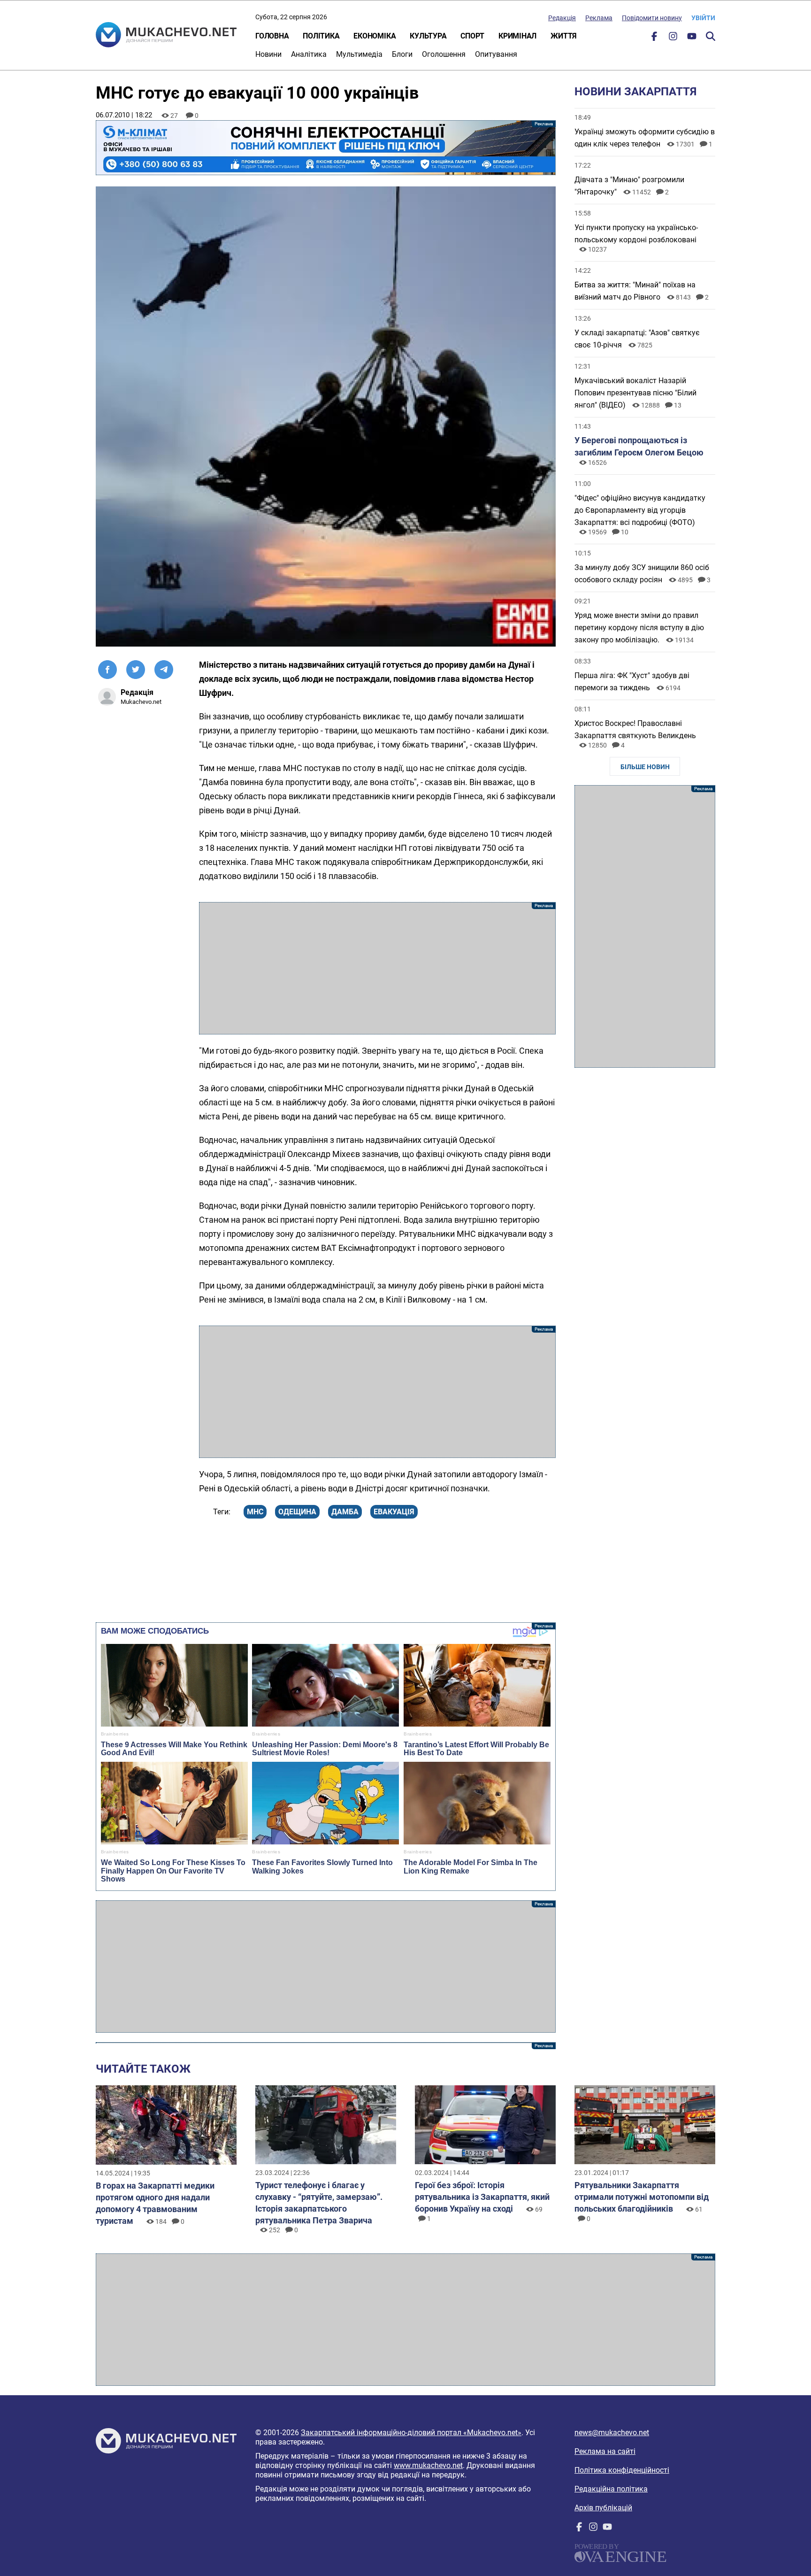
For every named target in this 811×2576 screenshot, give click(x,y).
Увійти (703, 18)
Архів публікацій (603, 2508)
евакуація (394, 1512)
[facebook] (654, 38)
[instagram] (673, 38)
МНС (255, 1512)
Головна (272, 36)
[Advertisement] (377, 968)
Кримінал (517, 36)
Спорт (472, 36)
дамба (345, 1512)
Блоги (402, 54)
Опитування (496, 54)
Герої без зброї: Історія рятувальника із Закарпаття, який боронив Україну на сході (482, 2197)
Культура (428, 36)
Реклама (599, 18)
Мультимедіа (359, 54)
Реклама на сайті (605, 2451)
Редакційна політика (611, 2489)
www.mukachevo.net (428, 2465)
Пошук (711, 36)
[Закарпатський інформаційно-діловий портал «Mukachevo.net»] (166, 36)
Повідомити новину (652, 18)
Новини (268, 54)
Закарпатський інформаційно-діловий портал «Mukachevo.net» (411, 2433)
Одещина (297, 1512)
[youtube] (692, 38)
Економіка (375, 36)
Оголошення (444, 54)
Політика (321, 36)
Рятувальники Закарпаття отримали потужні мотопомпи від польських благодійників (642, 2197)
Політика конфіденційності (622, 2470)
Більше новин (645, 767)
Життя (564, 36)
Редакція (562, 18)
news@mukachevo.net (612, 2433)
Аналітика (309, 54)
